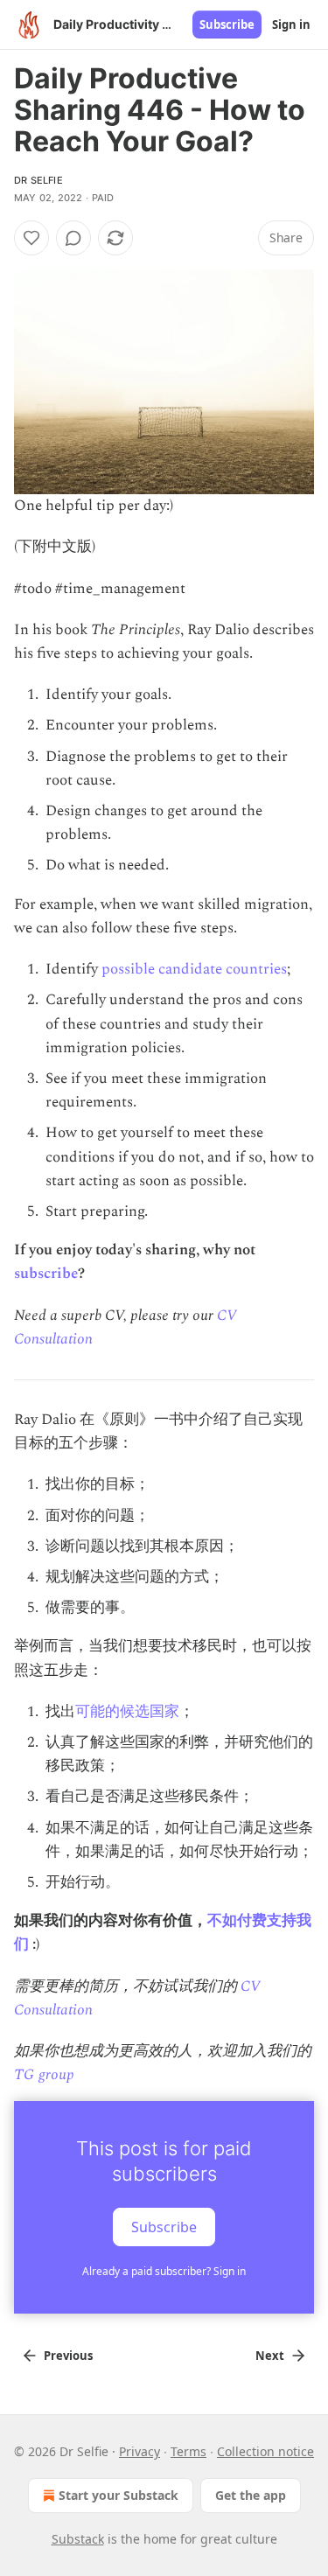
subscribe (46, 1274)
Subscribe (227, 24)
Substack (78, 2539)
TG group (44, 2075)
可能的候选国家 (127, 1712)
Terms (188, 2451)
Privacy (140, 2451)
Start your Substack (119, 2495)
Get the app (251, 2495)
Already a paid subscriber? (164, 2271)
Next (270, 2356)
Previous (68, 2356)
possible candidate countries (194, 969)
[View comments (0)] (73, 238)
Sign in (291, 24)
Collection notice (265, 2451)
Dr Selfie (38, 180)
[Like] (31, 238)
